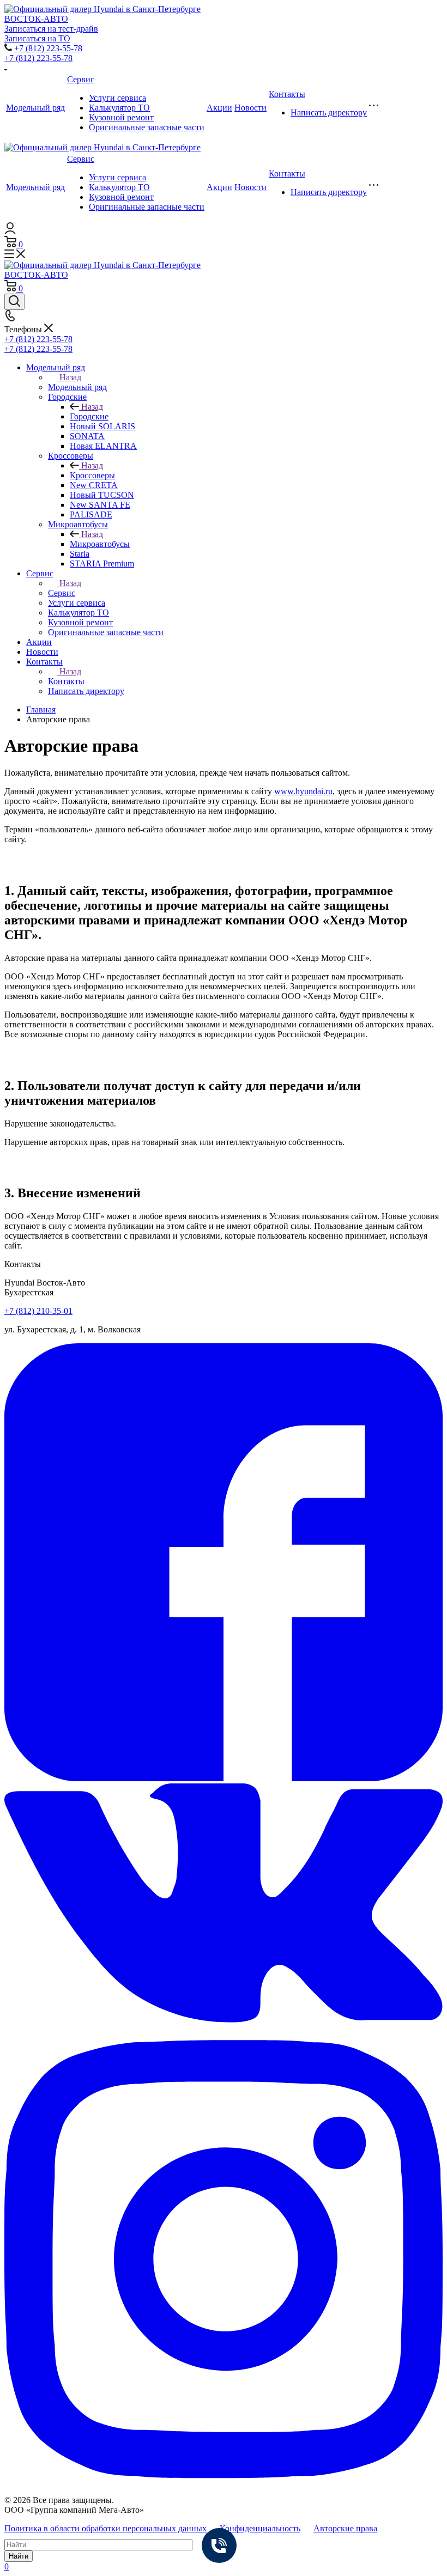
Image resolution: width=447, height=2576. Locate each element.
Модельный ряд (35, 108)
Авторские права (345, 2528)
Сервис (81, 79)
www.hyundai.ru (303, 791)
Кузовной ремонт (121, 117)
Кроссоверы (92, 475)
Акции (219, 108)
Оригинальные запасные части (147, 127)
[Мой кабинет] (10, 231)
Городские (89, 416)
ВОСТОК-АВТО (36, 19)
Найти (19, 2556)
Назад (70, 377)
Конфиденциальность (260, 2528)
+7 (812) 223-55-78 (48, 48)
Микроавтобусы (100, 544)
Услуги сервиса (117, 98)
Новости (250, 108)
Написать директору (329, 112)
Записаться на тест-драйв (51, 29)
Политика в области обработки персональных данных (105, 2528)
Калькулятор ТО (119, 108)
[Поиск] (14, 302)
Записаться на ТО (37, 38)
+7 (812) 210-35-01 (38, 1311)
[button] (224, 1778)
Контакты (287, 94)
